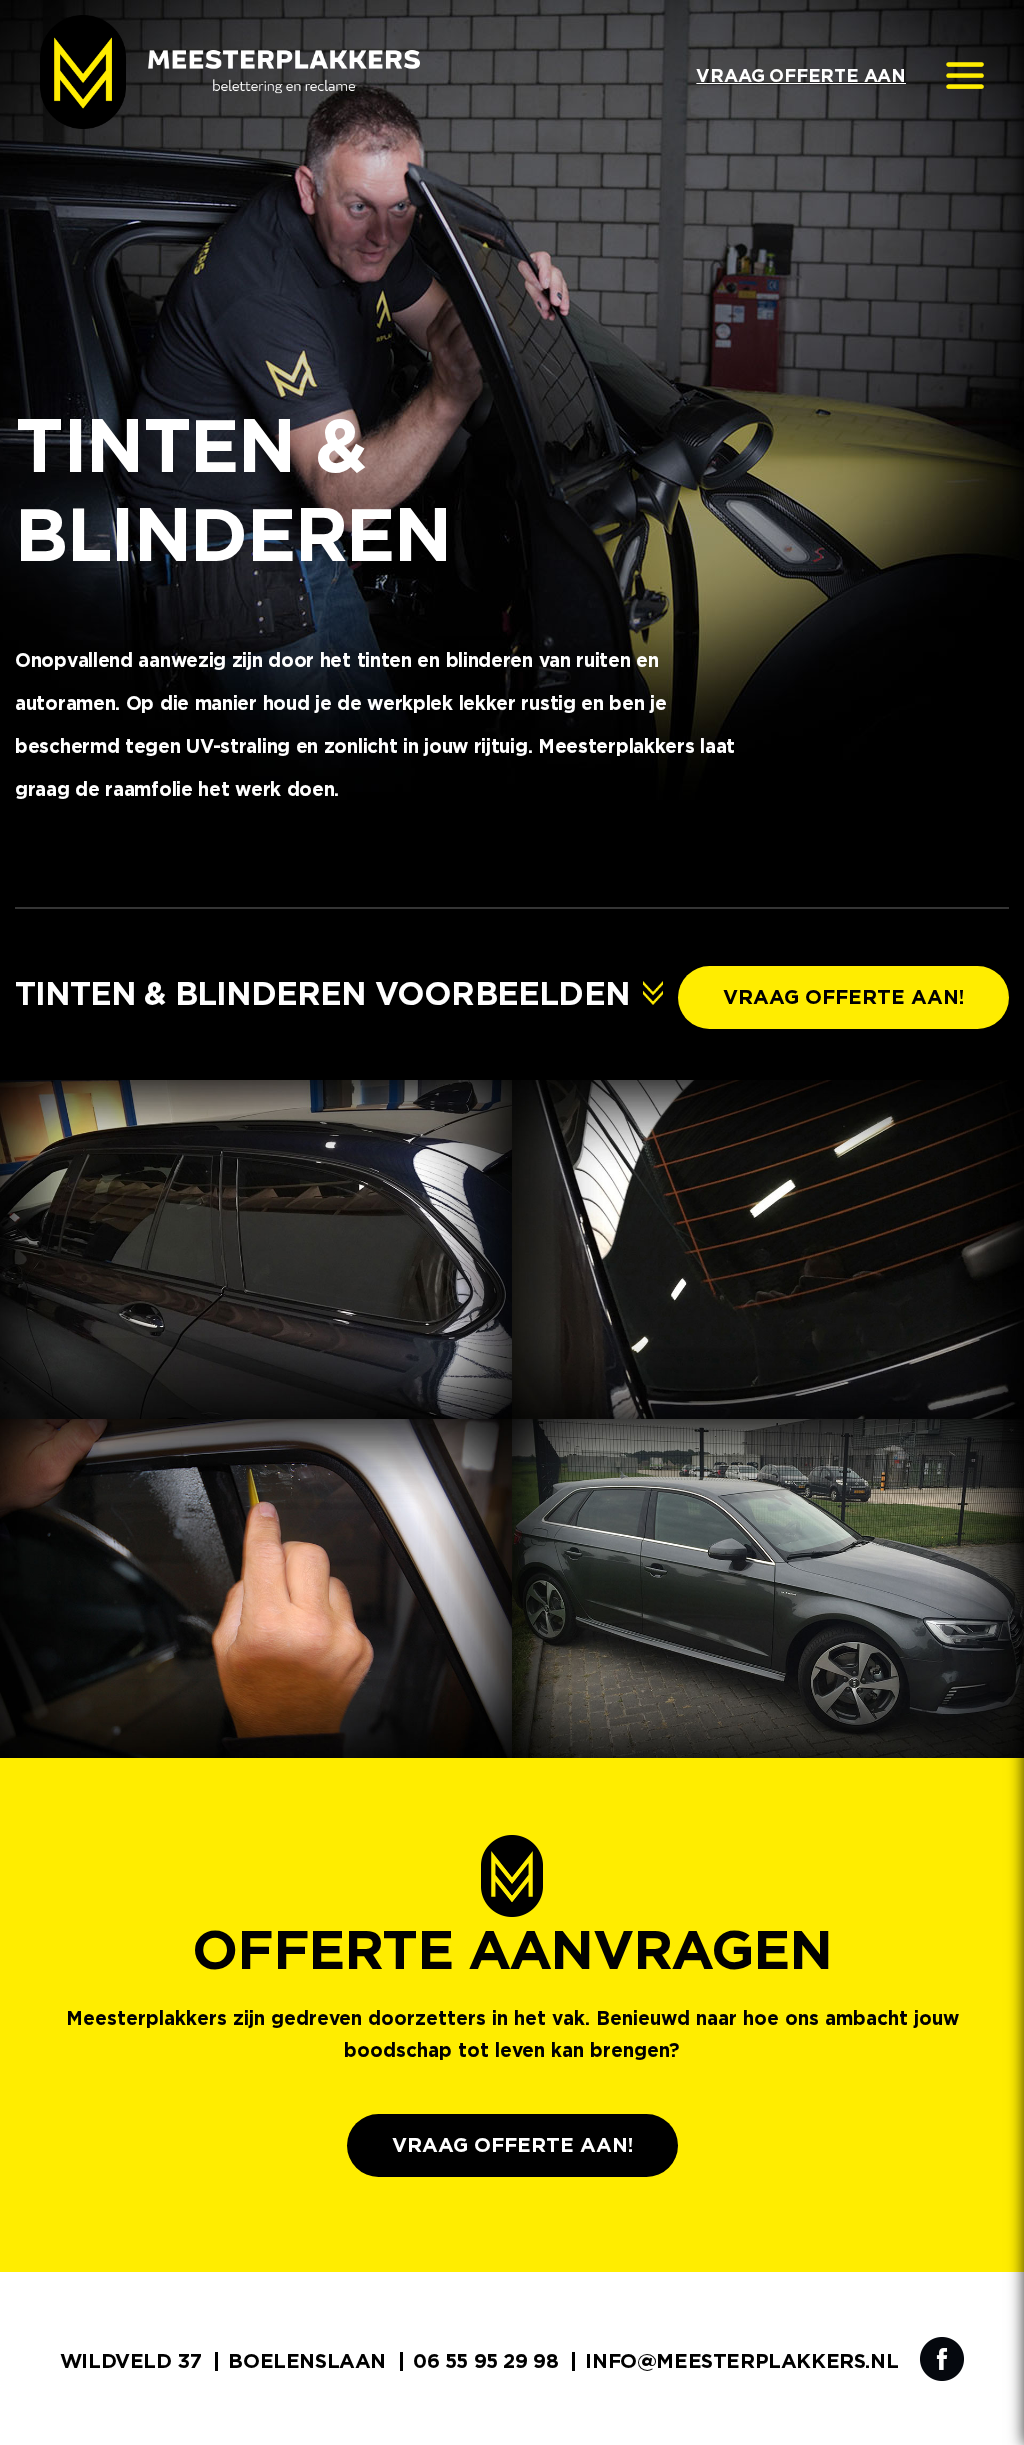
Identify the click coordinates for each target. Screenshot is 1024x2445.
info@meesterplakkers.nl (741, 2362)
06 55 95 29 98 (485, 2362)
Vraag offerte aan (801, 77)
